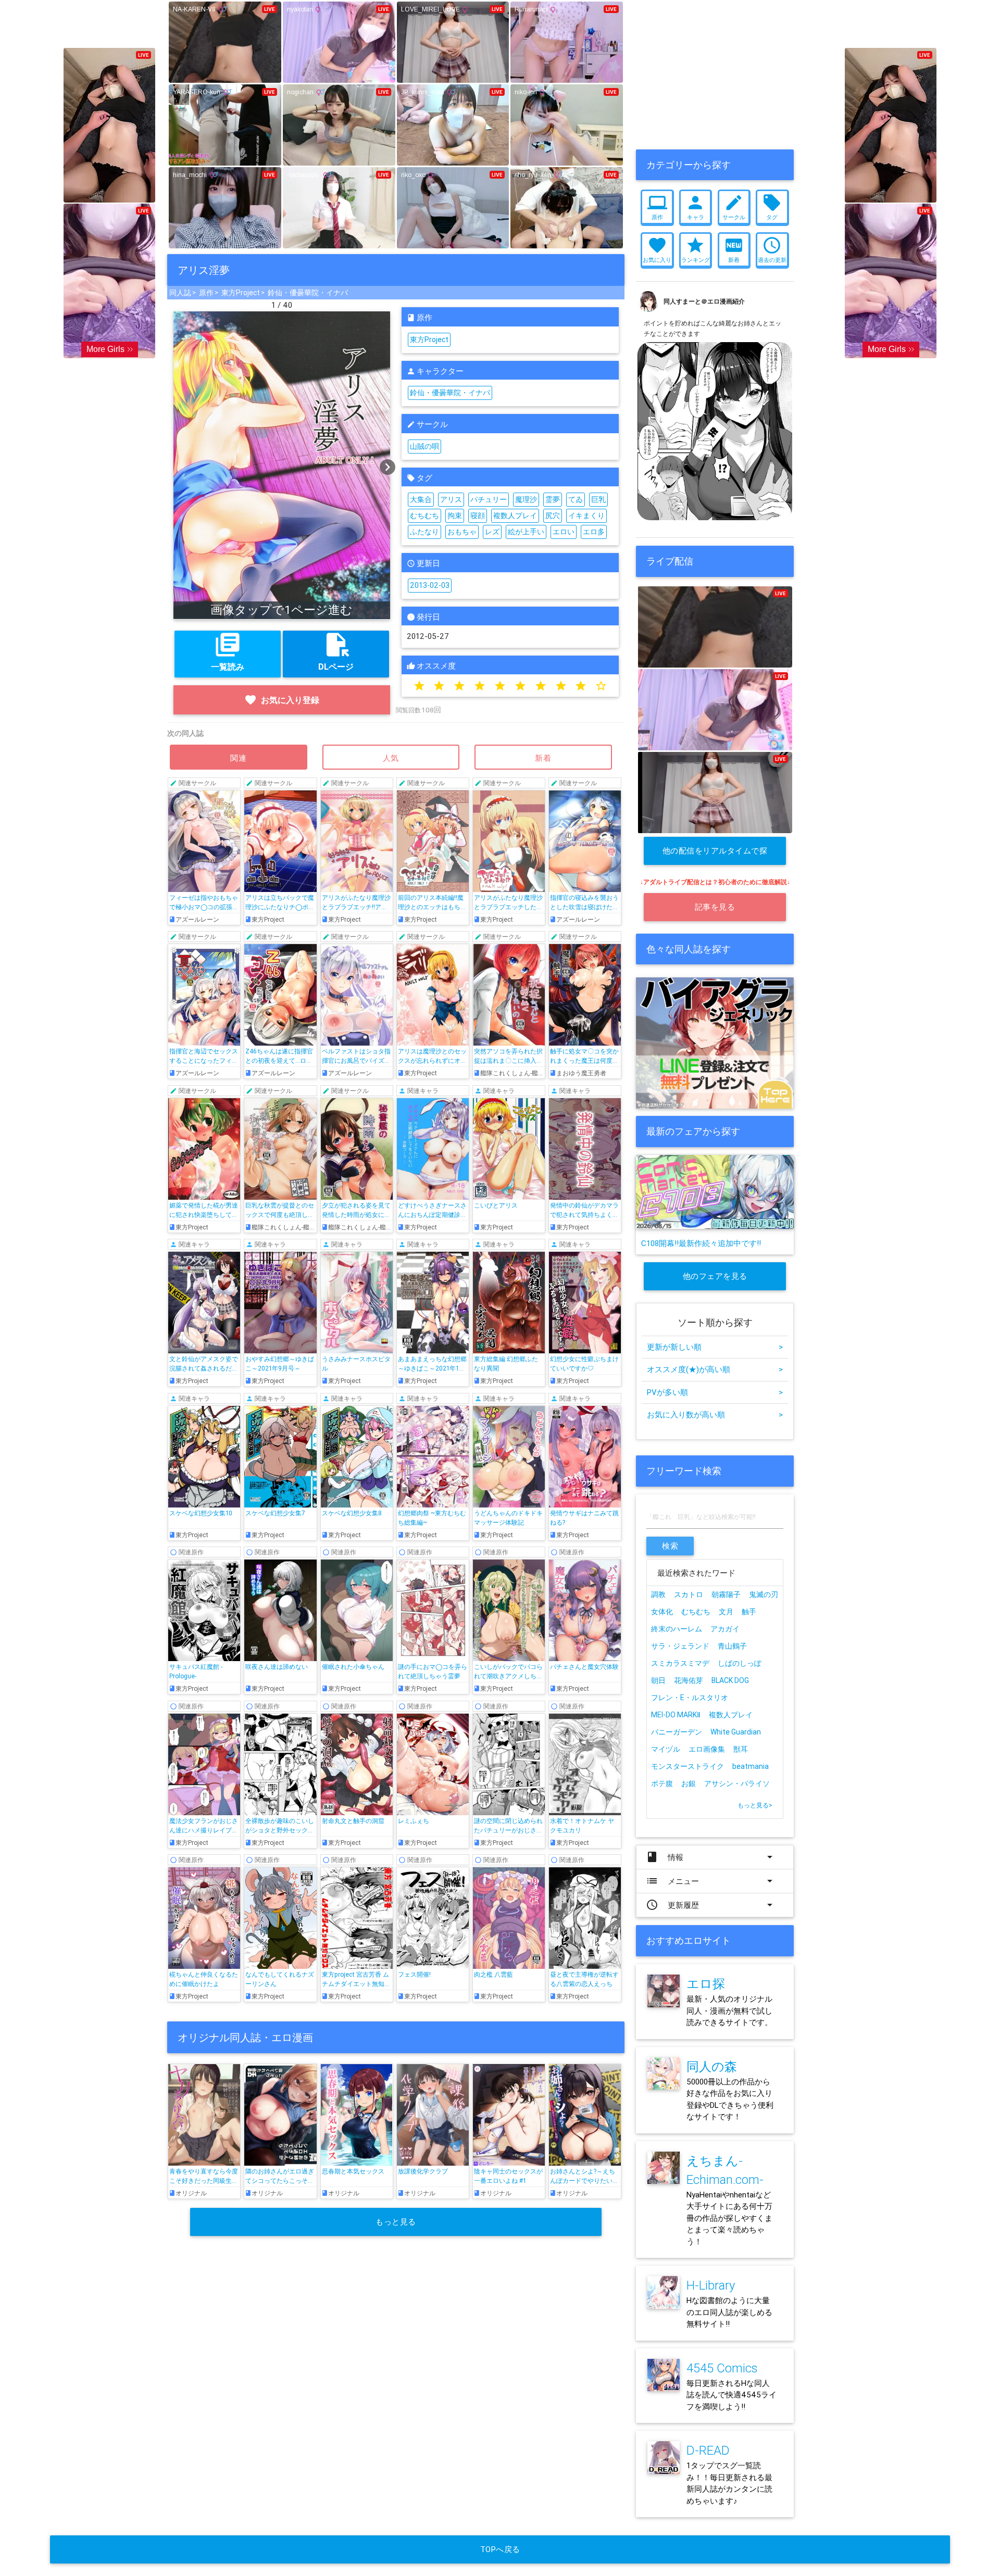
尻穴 (553, 516)
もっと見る (396, 2222)
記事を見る (715, 907)
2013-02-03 (430, 585)
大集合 (421, 499)
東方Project (241, 293)
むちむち (424, 516)
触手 (749, 1612)
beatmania (751, 1766)
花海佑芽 (689, 1680)
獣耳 (741, 1749)
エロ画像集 (707, 1749)
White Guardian (736, 1732)
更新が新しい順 (715, 1347)
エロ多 (594, 532)
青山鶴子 (732, 1646)
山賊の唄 (424, 446)
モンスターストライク (687, 1766)
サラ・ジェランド (680, 1646)
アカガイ (725, 1629)
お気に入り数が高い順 (715, 1415)
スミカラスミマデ (680, 1663)
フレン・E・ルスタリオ (690, 1698)
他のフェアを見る (715, 1276)
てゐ (576, 499)
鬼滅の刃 (764, 1594)
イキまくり (586, 516)
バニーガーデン (677, 1732)
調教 (658, 1594)
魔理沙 (526, 499)
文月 (726, 1612)
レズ (492, 532)
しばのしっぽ (740, 1663)
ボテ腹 (662, 1783)
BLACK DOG (730, 1680)
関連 (239, 758)
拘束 (455, 516)
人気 (391, 758)
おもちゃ (462, 532)
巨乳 (598, 499)
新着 (543, 758)
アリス (451, 499)
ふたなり (424, 532)
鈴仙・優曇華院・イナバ (308, 293)
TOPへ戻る (500, 2549)
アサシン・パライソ (737, 1783)
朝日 (658, 1680)
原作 (206, 293)
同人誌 (180, 293)
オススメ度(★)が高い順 (715, 1369)
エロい (564, 532)
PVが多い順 (715, 1392)
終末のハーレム (677, 1629)
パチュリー (489, 499)
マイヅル (666, 1749)
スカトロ (689, 1594)
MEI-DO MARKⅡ (676, 1715)
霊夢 (553, 499)
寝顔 (478, 516)
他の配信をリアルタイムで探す (715, 855)
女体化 (662, 1612)
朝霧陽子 (726, 1594)
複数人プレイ (515, 516)
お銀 (689, 1783)
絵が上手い (526, 532)
